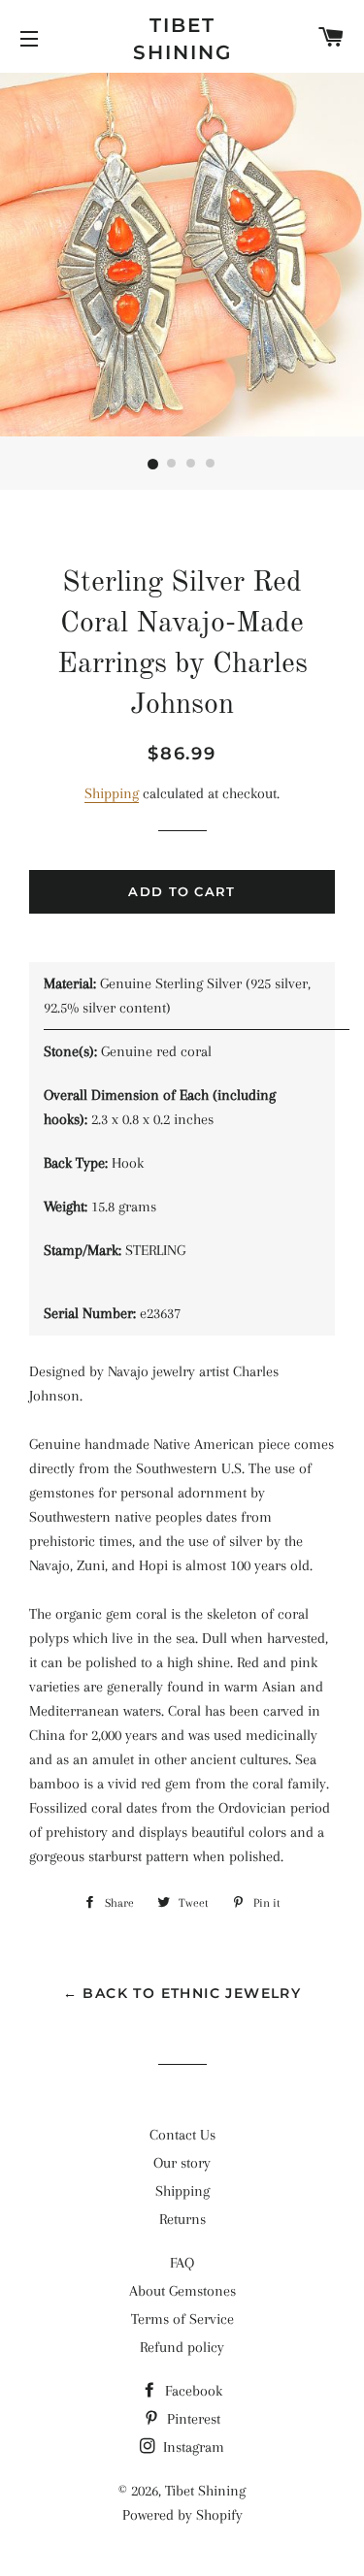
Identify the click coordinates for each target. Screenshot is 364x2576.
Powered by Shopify (182, 2515)
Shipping (112, 793)
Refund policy (182, 2347)
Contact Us (182, 2135)
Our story (182, 2163)
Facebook (192, 2391)
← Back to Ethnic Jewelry (182, 1993)
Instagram (192, 2447)
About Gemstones (182, 2291)
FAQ (182, 2263)
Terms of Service (182, 2319)
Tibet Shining (182, 39)
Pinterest (192, 2419)
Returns (182, 2219)
